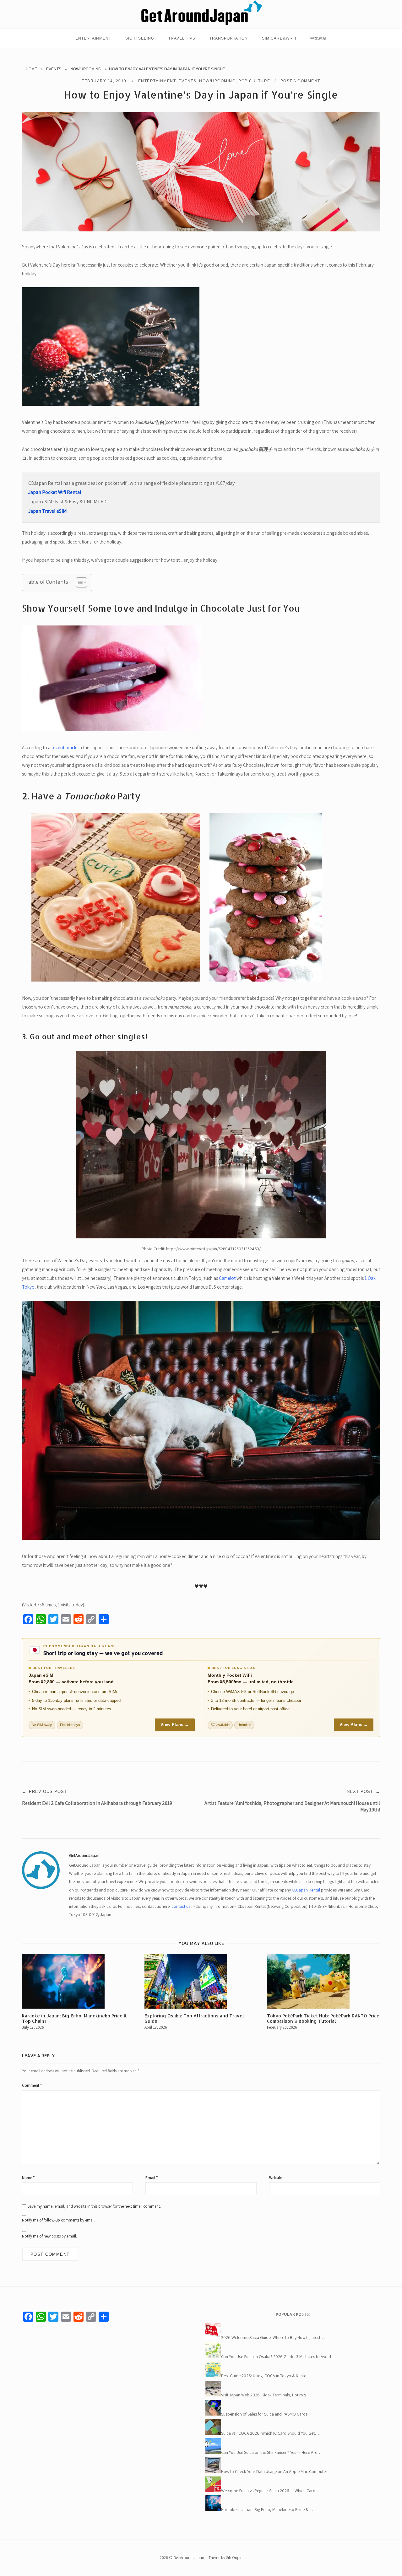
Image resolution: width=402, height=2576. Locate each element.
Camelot (227, 1278)
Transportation (229, 38)
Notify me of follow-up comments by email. (59, 2220)
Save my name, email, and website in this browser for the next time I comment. (94, 2206)
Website (276, 2178)
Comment (32, 2085)
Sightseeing (140, 38)
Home (31, 69)
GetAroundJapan (84, 1855)
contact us (181, 1906)
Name (28, 2178)
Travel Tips (182, 38)
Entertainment (93, 38)
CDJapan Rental (306, 1890)
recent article (65, 747)
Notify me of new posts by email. (49, 2236)
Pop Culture (254, 81)
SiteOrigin (234, 2558)
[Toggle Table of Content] (78, 582)
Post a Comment (300, 81)
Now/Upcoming (86, 69)
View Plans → (175, 1725)
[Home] (201, 24)
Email (152, 2178)
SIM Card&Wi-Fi (279, 38)
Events (54, 69)
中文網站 (318, 38)
